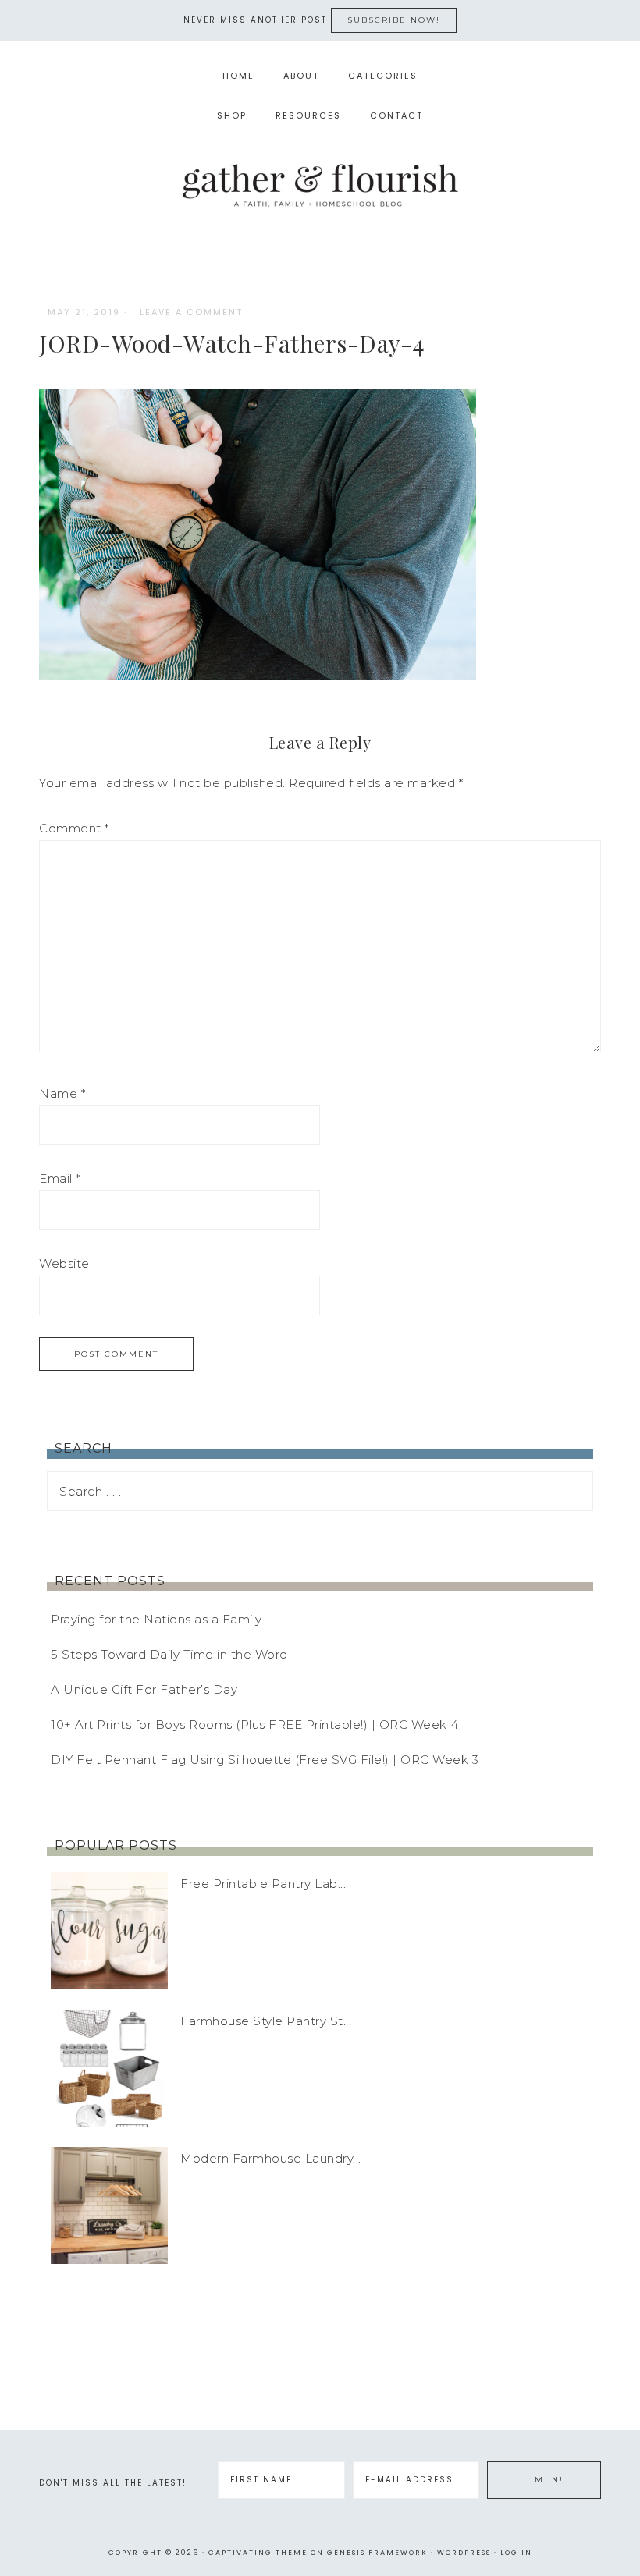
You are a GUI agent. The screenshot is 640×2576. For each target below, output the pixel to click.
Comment (74, 828)
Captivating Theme (258, 2553)
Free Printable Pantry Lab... (263, 1884)
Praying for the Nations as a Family (156, 1619)
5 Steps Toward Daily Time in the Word (169, 1654)
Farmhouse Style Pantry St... (266, 2021)
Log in (516, 2553)
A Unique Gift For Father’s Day (144, 1689)
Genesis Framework (377, 2553)
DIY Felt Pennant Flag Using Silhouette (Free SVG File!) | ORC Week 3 (265, 1760)
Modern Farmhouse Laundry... (271, 2158)
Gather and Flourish (320, 185)
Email (60, 1178)
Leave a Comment (191, 312)
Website (64, 1263)
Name (62, 1093)
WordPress (464, 2553)
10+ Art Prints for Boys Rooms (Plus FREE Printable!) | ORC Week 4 (255, 1724)
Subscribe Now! (394, 20)
